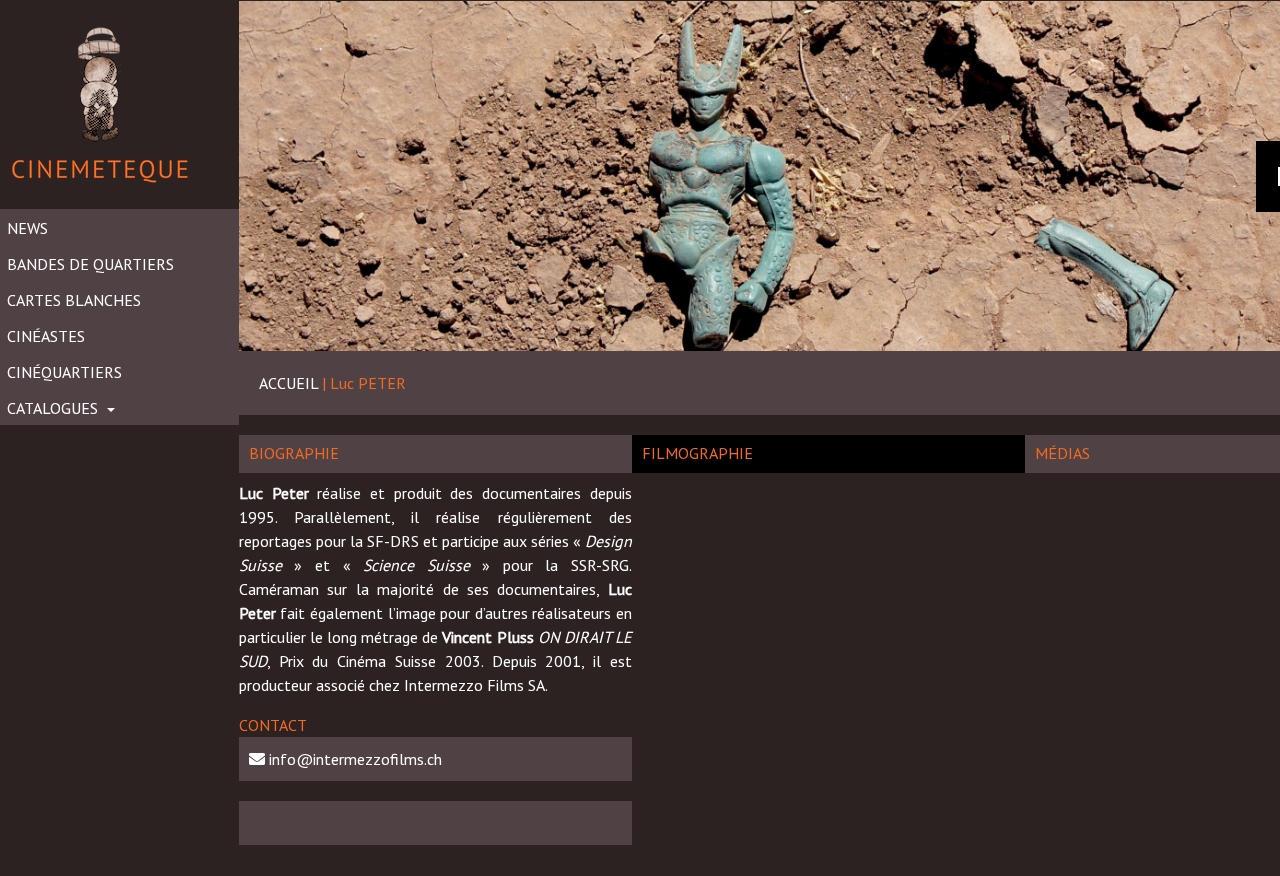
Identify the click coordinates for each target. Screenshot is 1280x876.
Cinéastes (46, 336)
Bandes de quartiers (90, 264)
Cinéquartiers (64, 372)
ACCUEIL (288, 383)
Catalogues (54, 408)
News (27, 228)
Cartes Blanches (74, 300)
